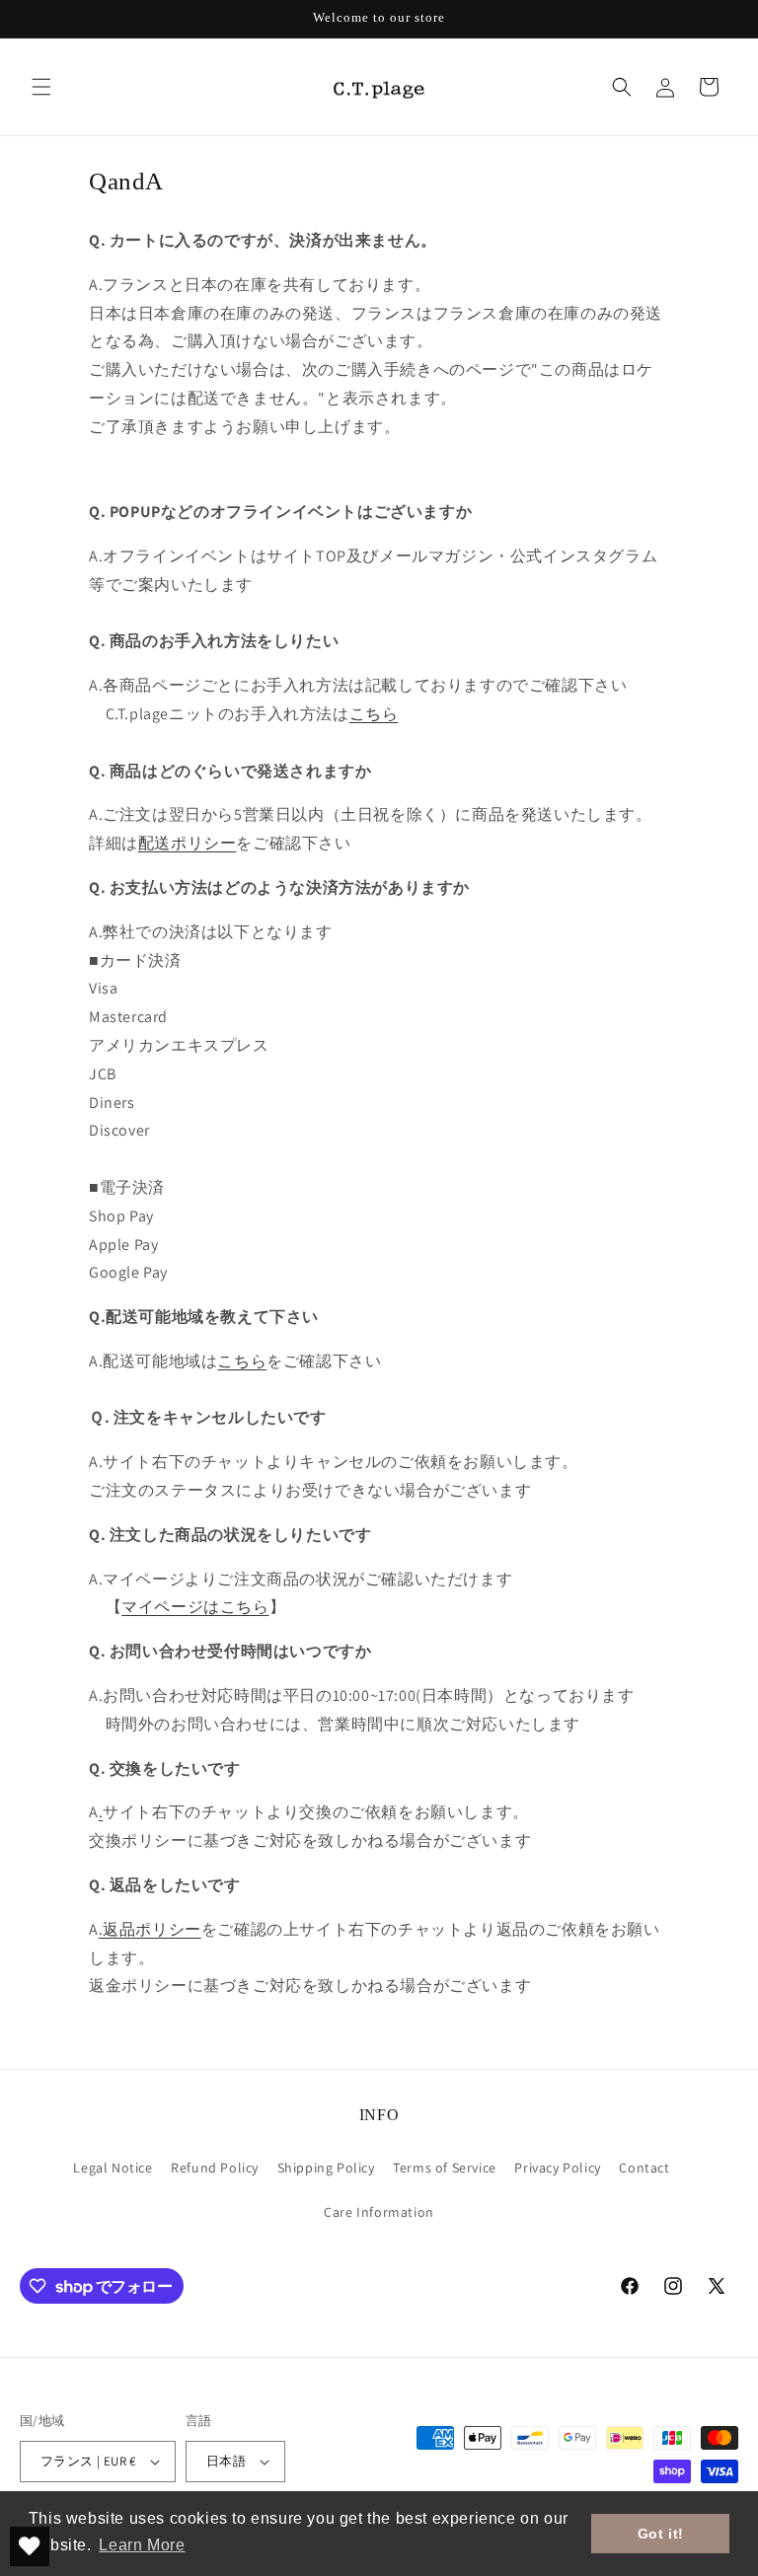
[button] (41, 87)
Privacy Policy (557, 2168)
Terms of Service (445, 2168)
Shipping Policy (326, 2168)
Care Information (379, 2212)
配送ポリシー (188, 843)
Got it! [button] (661, 2534)
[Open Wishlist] (30, 2546)
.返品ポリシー (150, 1929)
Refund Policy (215, 2168)
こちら (374, 714)
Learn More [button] (142, 2545)
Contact (644, 2168)
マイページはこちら (195, 1607)
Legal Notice (113, 2168)
